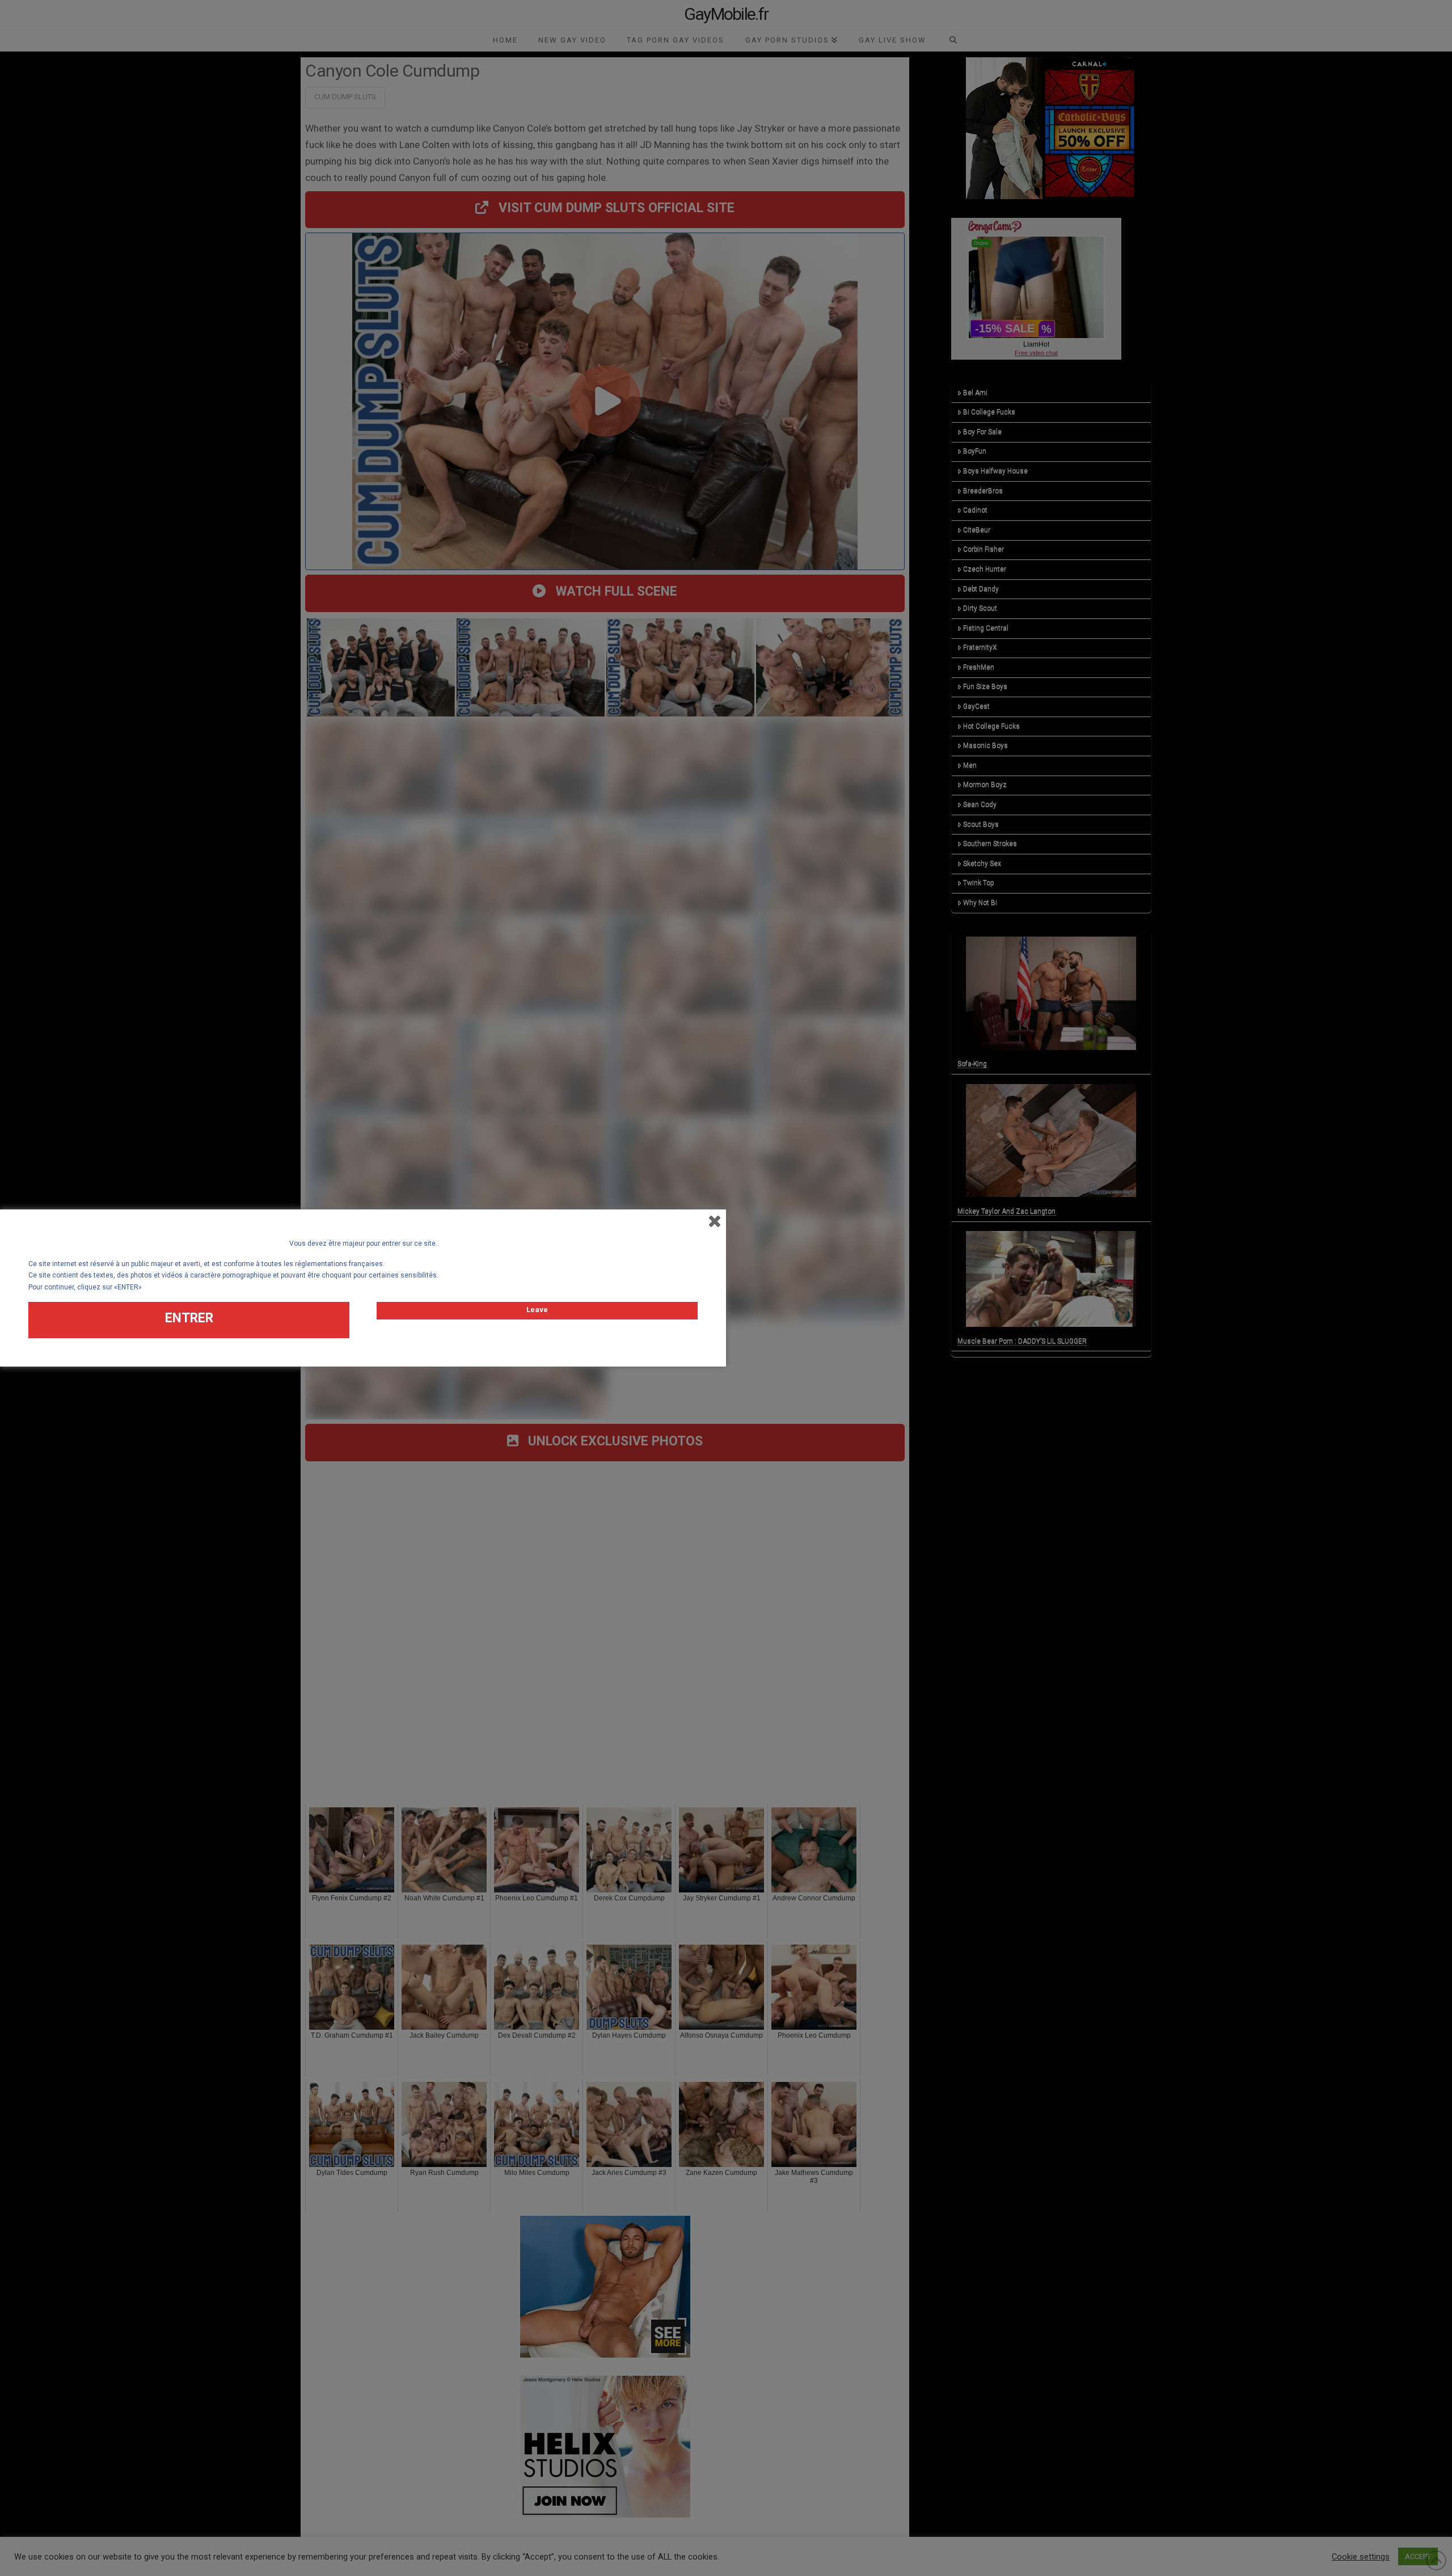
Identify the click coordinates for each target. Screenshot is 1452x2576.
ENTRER (189, 1318)
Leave (537, 1310)
